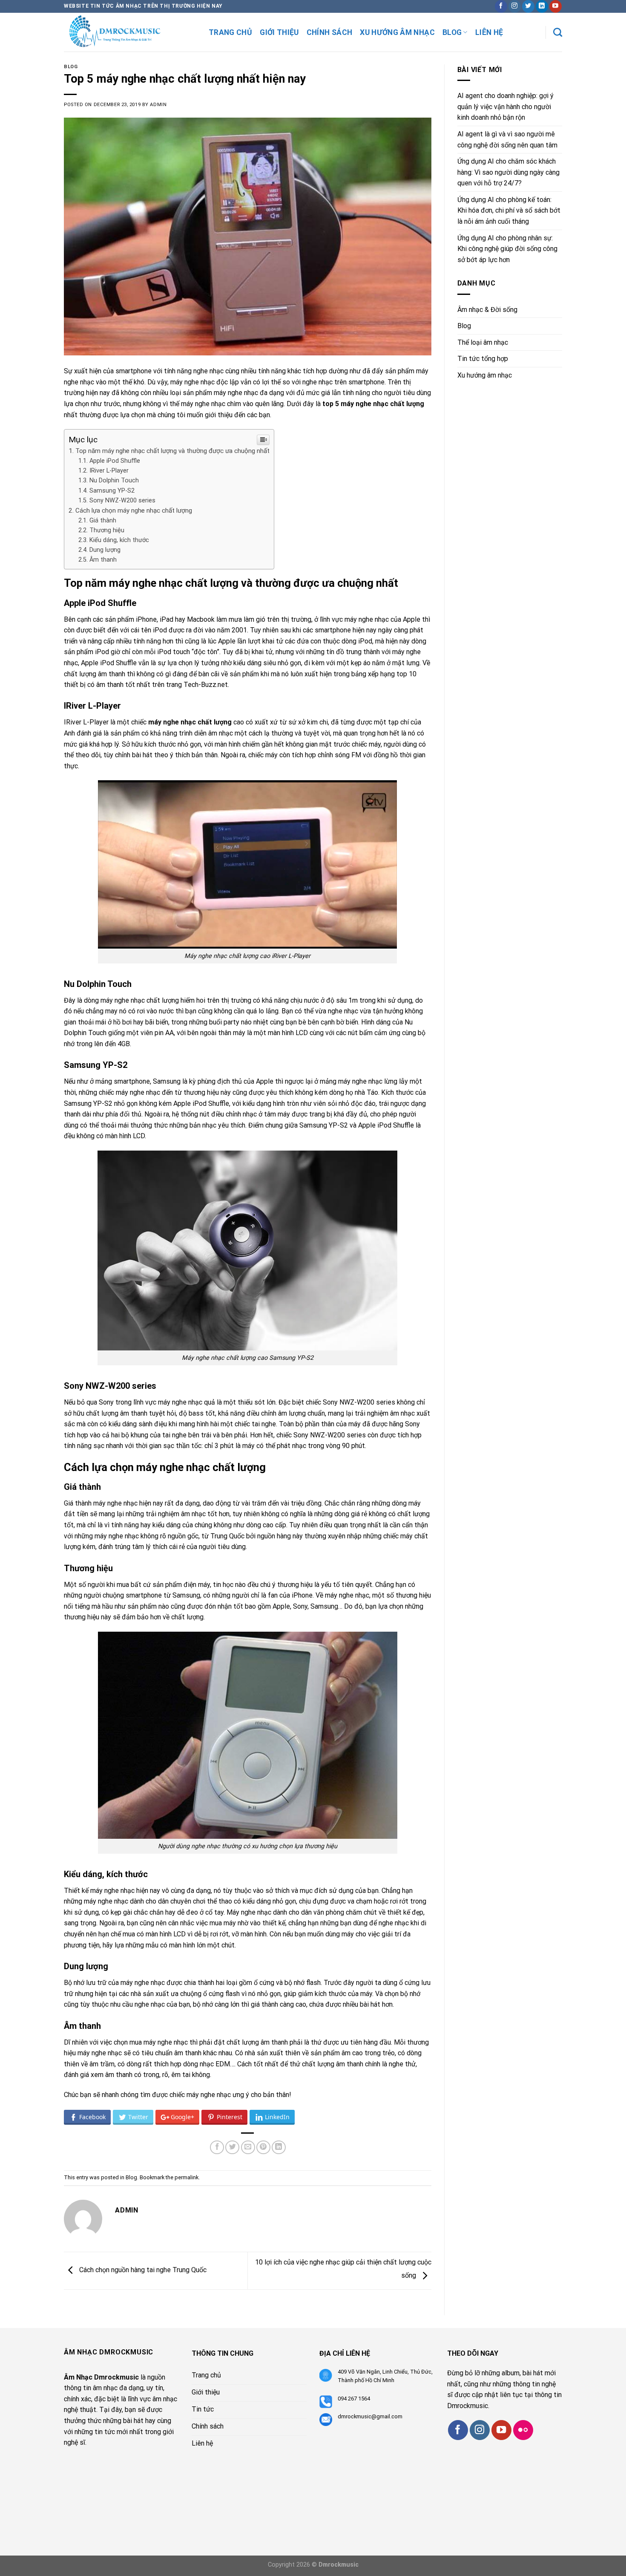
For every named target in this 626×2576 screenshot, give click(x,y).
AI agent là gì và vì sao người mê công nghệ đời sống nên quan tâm (507, 140)
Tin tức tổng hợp (483, 359)
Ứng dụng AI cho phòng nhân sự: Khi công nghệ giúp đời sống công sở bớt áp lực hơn (507, 249)
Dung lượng (105, 550)
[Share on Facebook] (217, 2148)
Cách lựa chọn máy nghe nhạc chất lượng (134, 511)
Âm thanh (103, 560)
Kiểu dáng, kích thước (119, 540)
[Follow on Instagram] (515, 6)
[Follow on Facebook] (501, 6)
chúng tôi (171, 415)
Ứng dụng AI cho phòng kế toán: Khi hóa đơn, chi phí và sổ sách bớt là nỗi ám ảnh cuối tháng (509, 211)
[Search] (558, 32)
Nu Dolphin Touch (114, 480)
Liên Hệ (489, 32)
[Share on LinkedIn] (279, 2148)
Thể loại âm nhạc (483, 342)
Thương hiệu (107, 530)
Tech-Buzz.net (206, 685)
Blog (452, 32)
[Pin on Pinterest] (263, 2148)
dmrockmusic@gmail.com (370, 2416)
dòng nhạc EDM (207, 2064)
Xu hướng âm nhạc (397, 32)
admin (158, 105)
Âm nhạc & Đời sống (487, 310)
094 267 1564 (354, 2399)
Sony (106, 1402)
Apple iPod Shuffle (115, 461)
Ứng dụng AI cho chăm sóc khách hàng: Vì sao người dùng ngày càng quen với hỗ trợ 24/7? (508, 172)
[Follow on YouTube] (556, 6)
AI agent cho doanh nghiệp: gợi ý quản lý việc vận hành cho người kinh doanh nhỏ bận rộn (505, 107)
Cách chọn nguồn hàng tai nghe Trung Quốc (142, 2270)
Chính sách (330, 32)
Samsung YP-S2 (112, 491)
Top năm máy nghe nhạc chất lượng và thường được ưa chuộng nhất (172, 451)
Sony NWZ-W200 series (122, 500)
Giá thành (103, 521)
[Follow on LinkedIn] (542, 6)
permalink (187, 2177)
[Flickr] (523, 2430)
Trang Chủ (230, 32)
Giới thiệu (279, 32)
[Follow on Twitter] (528, 6)
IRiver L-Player (109, 471)
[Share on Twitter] (232, 2148)
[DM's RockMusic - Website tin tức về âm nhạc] (130, 32)
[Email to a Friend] (248, 2148)
